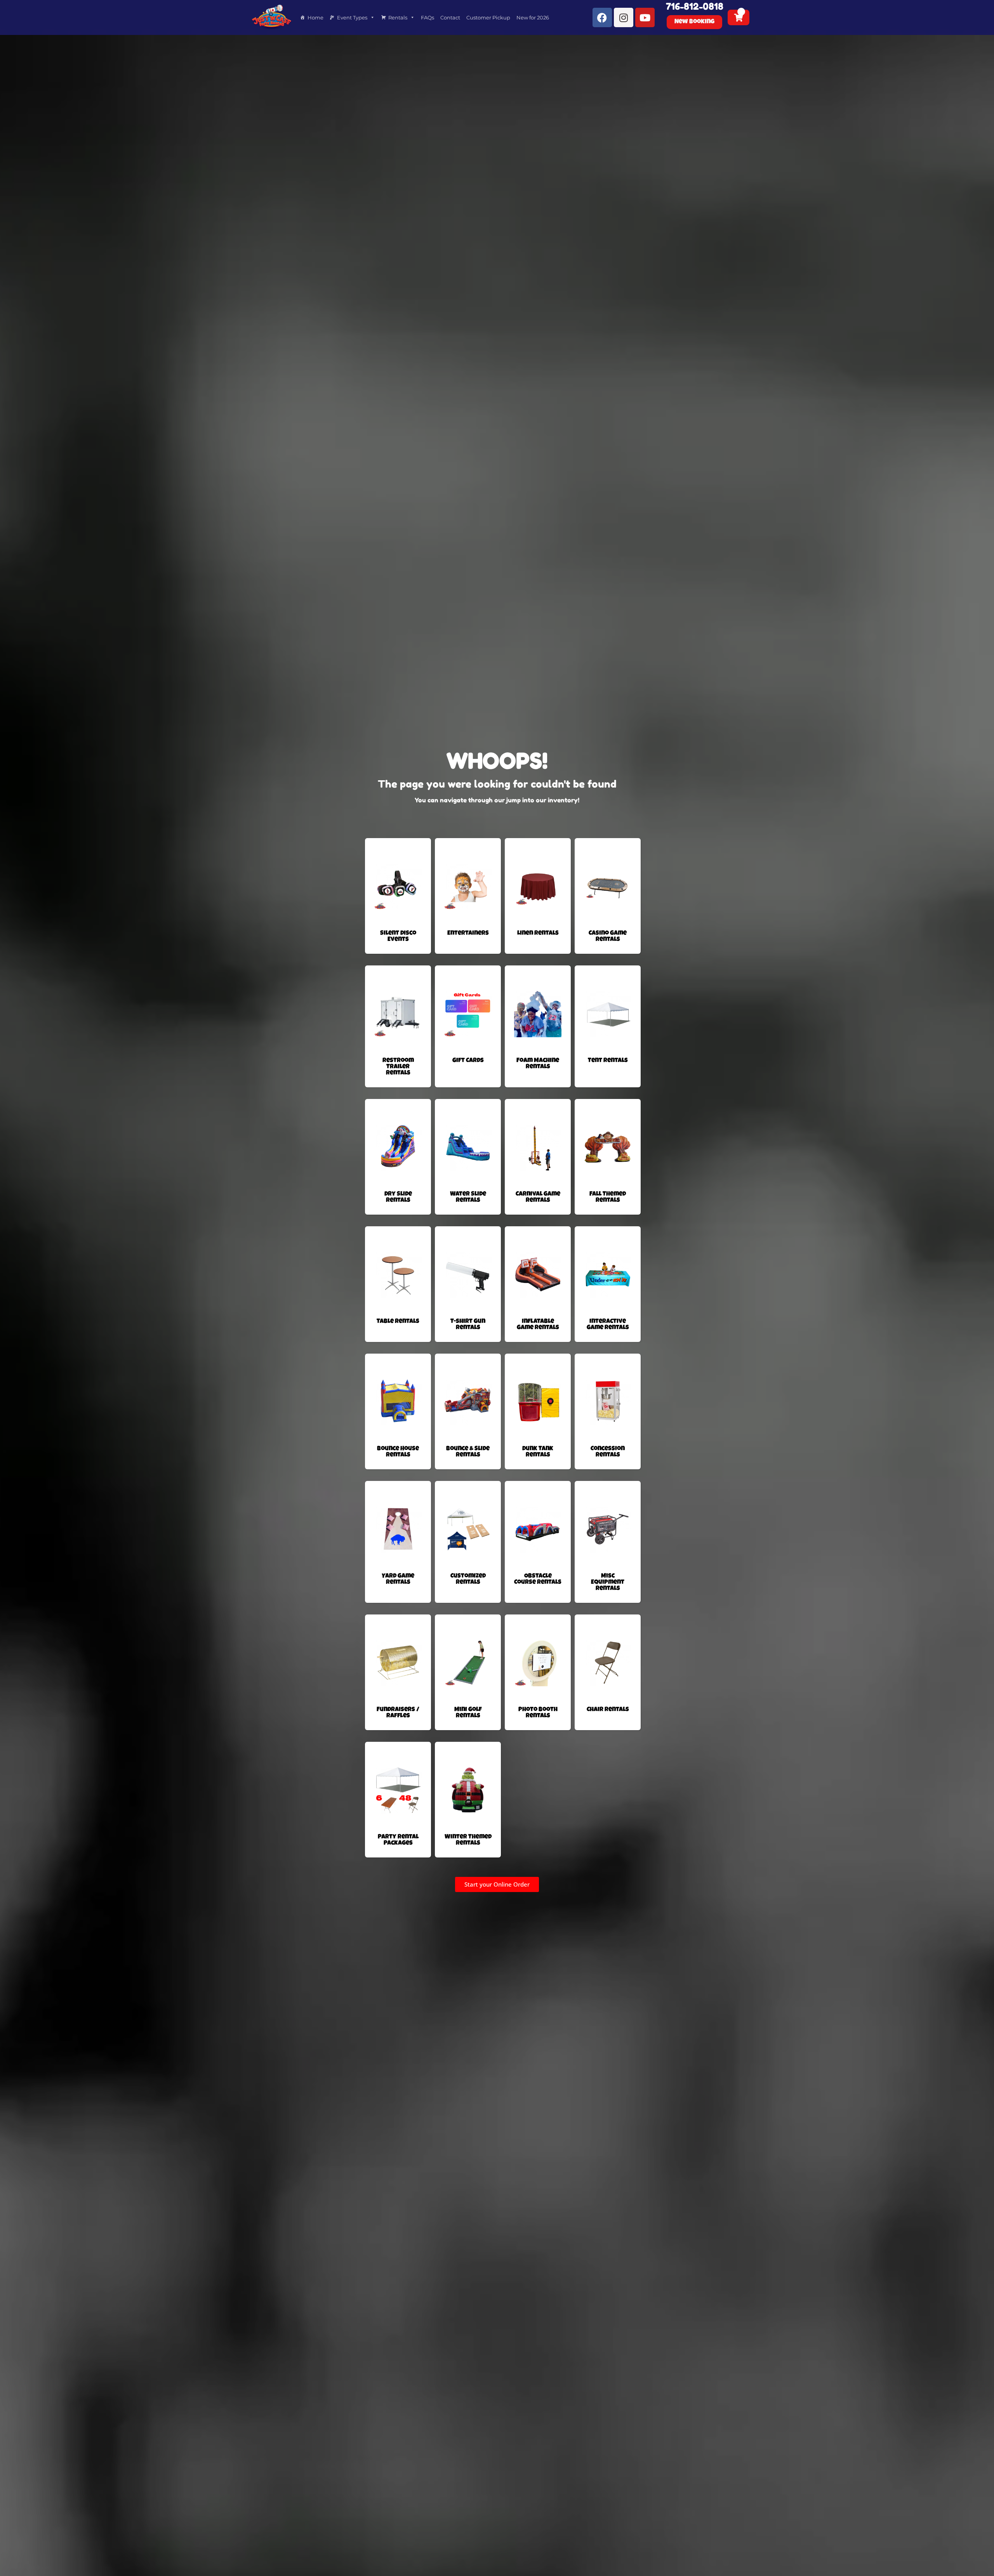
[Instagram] (624, 17)
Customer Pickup (488, 17)
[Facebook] (602, 17)
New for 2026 (533, 17)
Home (315, 17)
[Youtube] (645, 17)
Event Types (352, 17)
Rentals (398, 17)
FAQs (427, 17)
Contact (450, 17)
